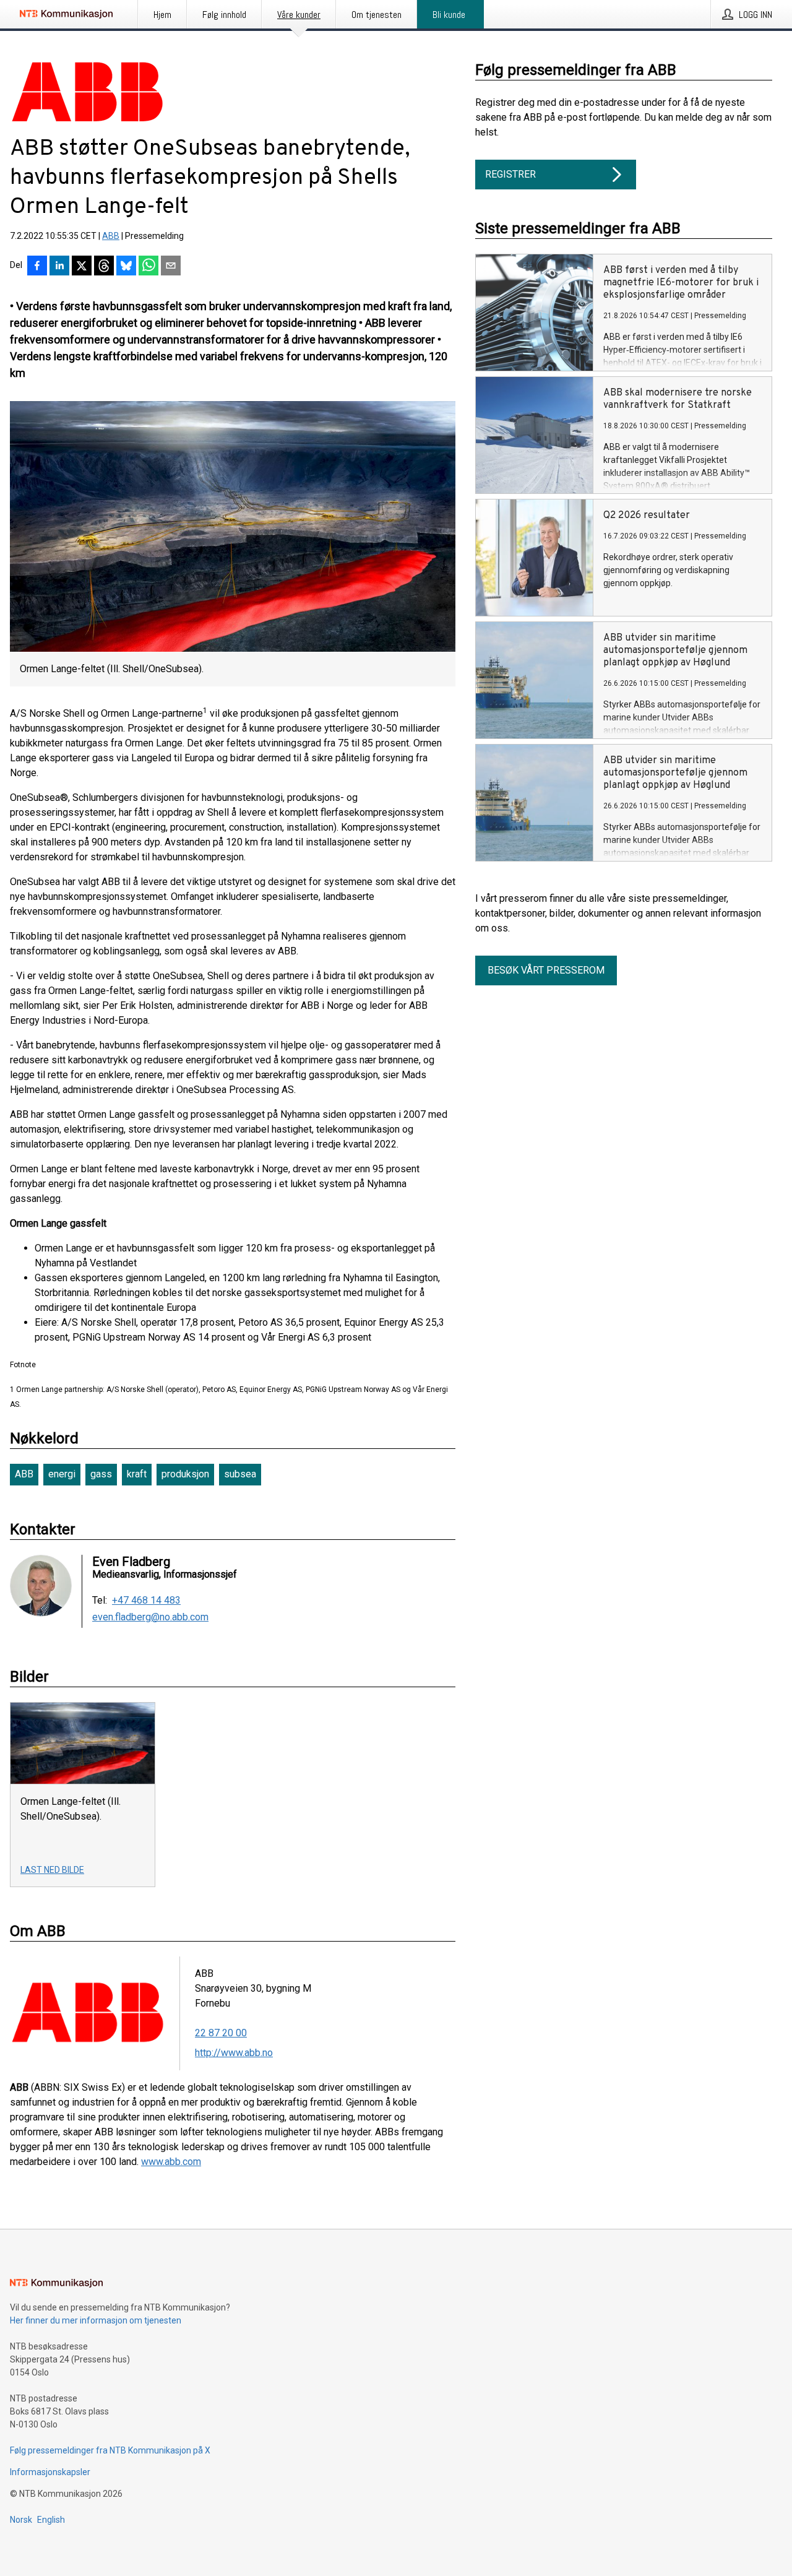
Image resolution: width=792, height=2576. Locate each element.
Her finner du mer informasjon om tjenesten (96, 2320)
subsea (240, 1474)
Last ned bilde (52, 1870)
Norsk (21, 2520)
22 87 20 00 (221, 2033)
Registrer (510, 174)
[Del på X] (82, 267)
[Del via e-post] (171, 267)
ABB (111, 236)
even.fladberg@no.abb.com (150, 1617)
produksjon (185, 1474)
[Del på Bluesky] (126, 267)
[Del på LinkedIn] (59, 267)
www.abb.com (171, 2162)
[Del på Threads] (104, 267)
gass (101, 1474)
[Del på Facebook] (37, 267)
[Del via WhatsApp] (148, 267)
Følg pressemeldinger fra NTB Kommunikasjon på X (110, 2450)
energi (62, 1474)
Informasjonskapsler (50, 2472)
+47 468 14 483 (146, 1601)
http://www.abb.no (234, 2053)
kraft (137, 1474)
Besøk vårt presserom (546, 970)
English (51, 2520)
